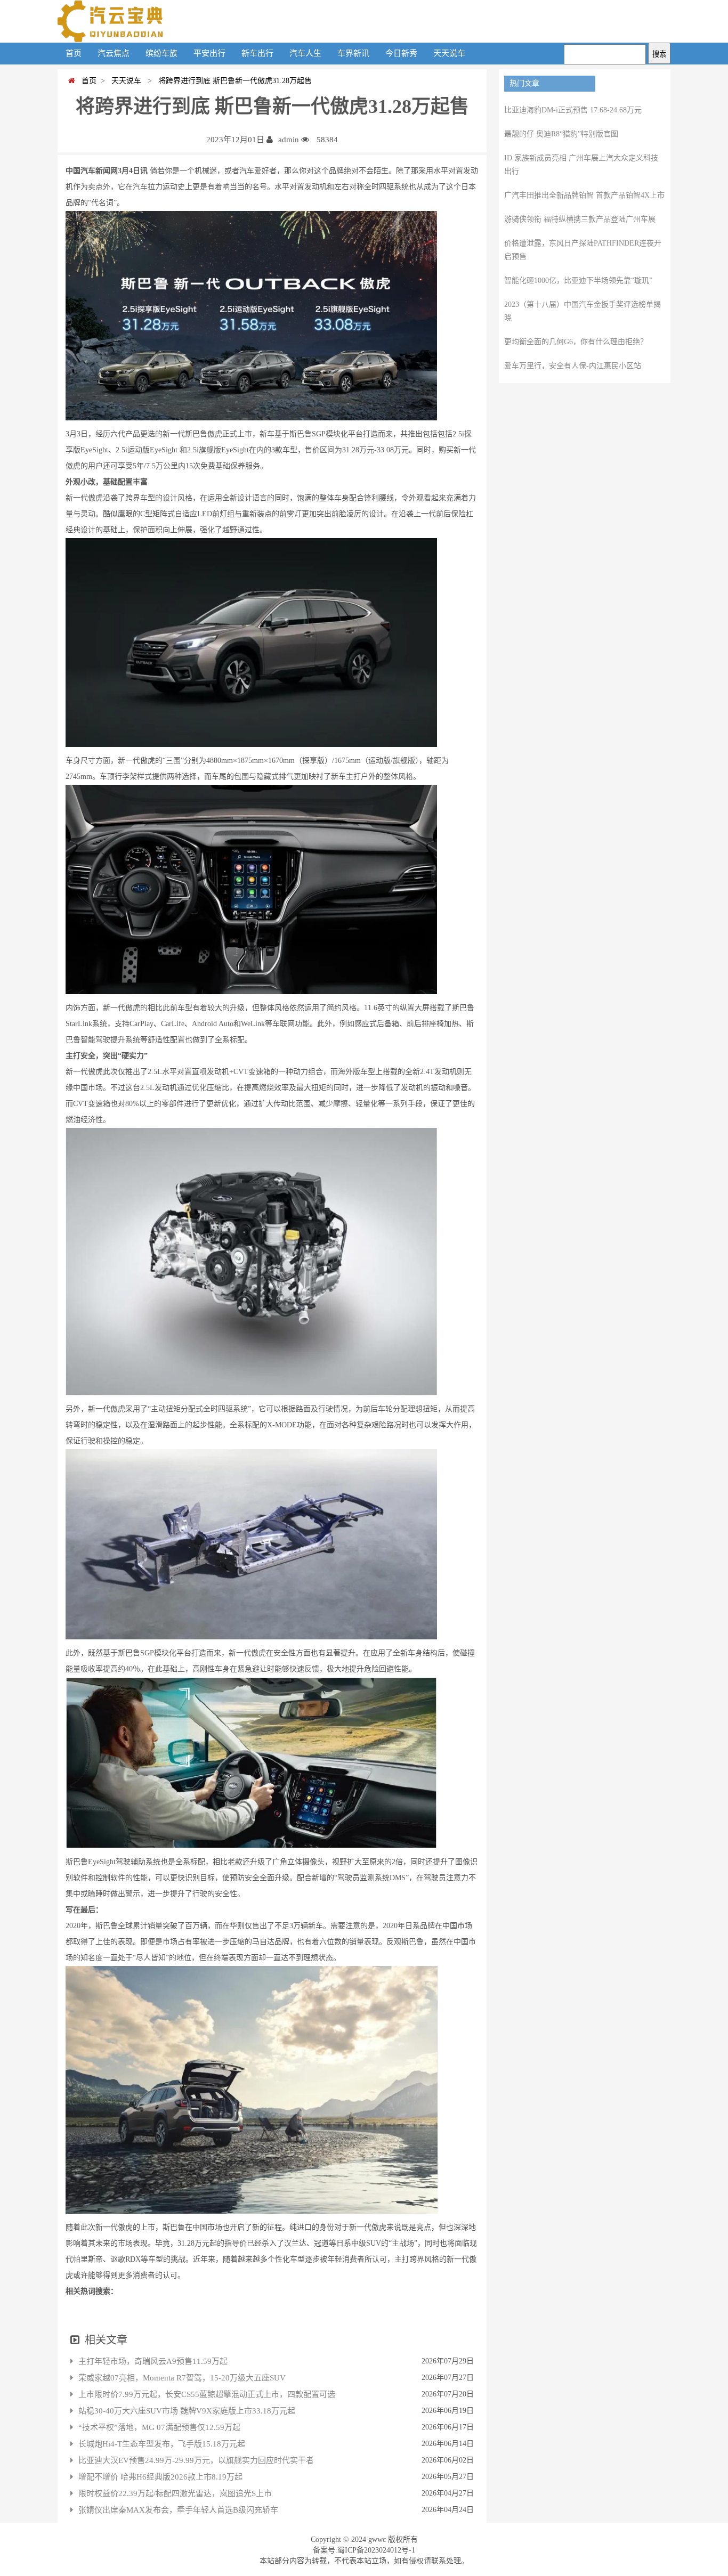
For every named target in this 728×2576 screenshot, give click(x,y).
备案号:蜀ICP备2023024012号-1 (364, 2550)
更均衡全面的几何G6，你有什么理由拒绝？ (576, 342)
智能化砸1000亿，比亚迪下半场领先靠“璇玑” (578, 281)
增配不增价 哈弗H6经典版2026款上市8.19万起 (160, 2477)
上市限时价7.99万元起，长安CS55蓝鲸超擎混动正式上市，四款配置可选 (207, 2394)
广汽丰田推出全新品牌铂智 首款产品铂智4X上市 (584, 195)
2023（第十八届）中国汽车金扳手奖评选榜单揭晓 (583, 311)
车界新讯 (353, 53)
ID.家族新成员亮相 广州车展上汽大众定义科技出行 (581, 165)
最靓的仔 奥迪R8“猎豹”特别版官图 (561, 134)
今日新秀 (401, 53)
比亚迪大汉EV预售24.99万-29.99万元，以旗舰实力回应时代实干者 (196, 2460)
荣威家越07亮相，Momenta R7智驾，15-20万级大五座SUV (182, 2378)
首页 (74, 53)
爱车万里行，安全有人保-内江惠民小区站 (573, 366)
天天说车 (449, 53)
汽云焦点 (114, 53)
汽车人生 (305, 53)
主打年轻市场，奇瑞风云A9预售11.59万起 (153, 2361)
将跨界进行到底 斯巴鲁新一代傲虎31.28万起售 (233, 81)
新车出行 (257, 53)
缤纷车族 (161, 53)
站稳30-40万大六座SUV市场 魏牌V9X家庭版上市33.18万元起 (187, 2411)
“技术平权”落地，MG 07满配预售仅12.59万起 (159, 2427)
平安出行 (209, 53)
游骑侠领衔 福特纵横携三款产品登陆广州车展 (580, 219)
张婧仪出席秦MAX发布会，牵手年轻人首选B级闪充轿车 (178, 2510)
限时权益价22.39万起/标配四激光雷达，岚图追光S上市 (175, 2493)
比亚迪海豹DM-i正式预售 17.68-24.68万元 (573, 110)
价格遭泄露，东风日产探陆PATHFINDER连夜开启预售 (583, 250)
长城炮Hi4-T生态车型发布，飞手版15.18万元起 (162, 2444)
